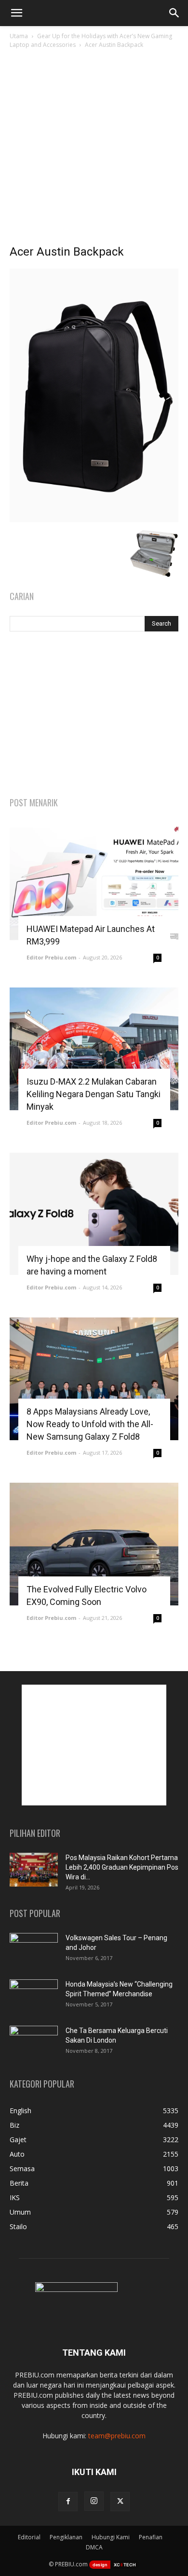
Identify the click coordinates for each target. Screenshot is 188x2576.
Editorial (29, 2537)
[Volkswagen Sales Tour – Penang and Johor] (34, 1950)
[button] (16, 13)
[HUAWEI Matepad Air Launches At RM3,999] (94, 884)
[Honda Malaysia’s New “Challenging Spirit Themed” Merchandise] (34, 1996)
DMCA (94, 2547)
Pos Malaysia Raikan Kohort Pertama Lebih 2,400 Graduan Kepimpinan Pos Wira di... (122, 1867)
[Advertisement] (94, 149)
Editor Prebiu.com (51, 957)
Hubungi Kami (111, 2537)
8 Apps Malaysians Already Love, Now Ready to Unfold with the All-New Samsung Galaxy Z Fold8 (90, 1424)
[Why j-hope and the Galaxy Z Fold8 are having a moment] (94, 1214)
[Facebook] (68, 2502)
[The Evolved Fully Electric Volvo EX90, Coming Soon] (94, 1544)
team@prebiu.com (117, 2436)
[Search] (175, 13)
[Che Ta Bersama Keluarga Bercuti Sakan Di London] (34, 2043)
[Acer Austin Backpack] (94, 520)
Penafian (151, 2537)
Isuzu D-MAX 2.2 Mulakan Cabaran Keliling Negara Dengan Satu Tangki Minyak (94, 1094)
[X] (120, 2502)
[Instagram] (94, 2501)
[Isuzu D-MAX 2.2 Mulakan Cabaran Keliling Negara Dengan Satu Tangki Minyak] (94, 1049)
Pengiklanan (66, 2537)
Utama (19, 36)
